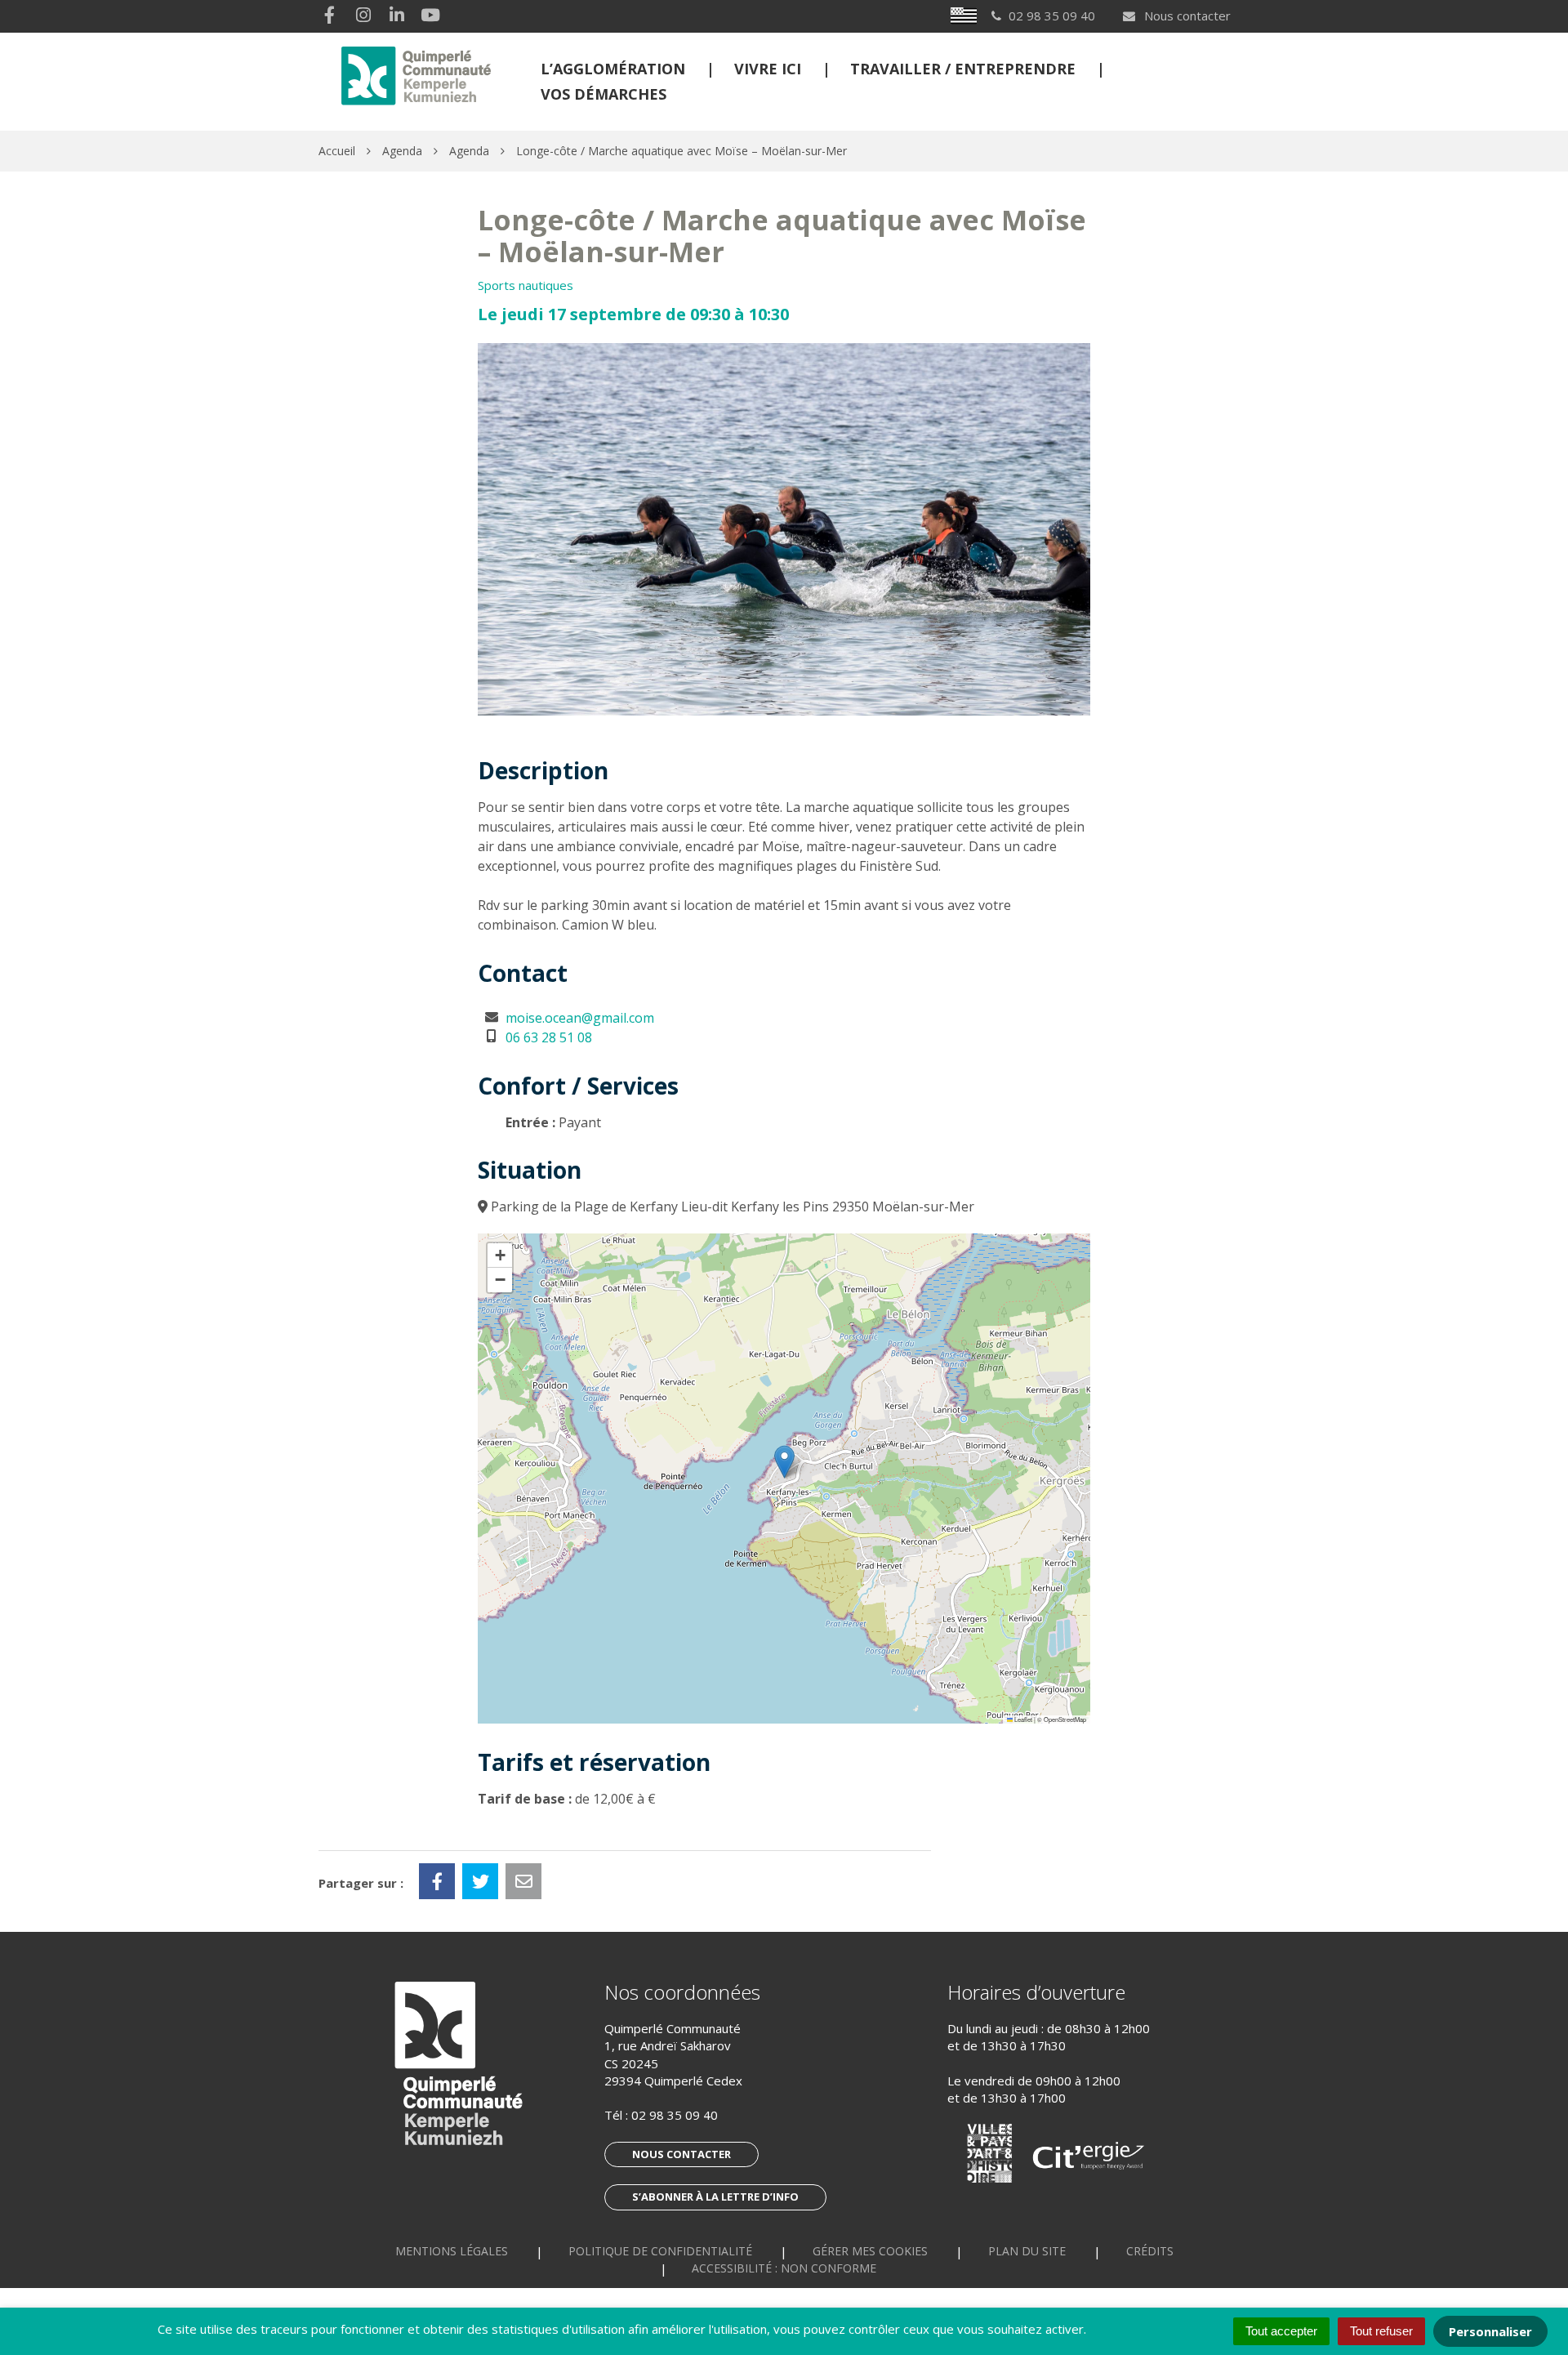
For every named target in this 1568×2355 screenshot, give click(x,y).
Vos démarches (604, 94)
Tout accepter (1281, 2331)
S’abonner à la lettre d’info (715, 2197)
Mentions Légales (452, 2251)
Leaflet (1022, 1719)
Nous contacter (1186, 16)
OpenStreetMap (1065, 1719)
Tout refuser (1381, 2331)
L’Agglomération (613, 69)
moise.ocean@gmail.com (580, 1018)
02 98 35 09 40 (675, 2115)
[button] (784, 1462)
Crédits (1150, 2251)
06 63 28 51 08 (549, 1037)
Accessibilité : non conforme (784, 2268)
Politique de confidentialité (660, 2251)
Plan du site (1027, 2251)
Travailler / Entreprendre (963, 69)
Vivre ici (768, 69)
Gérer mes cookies (870, 2251)
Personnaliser (1490, 2331)
